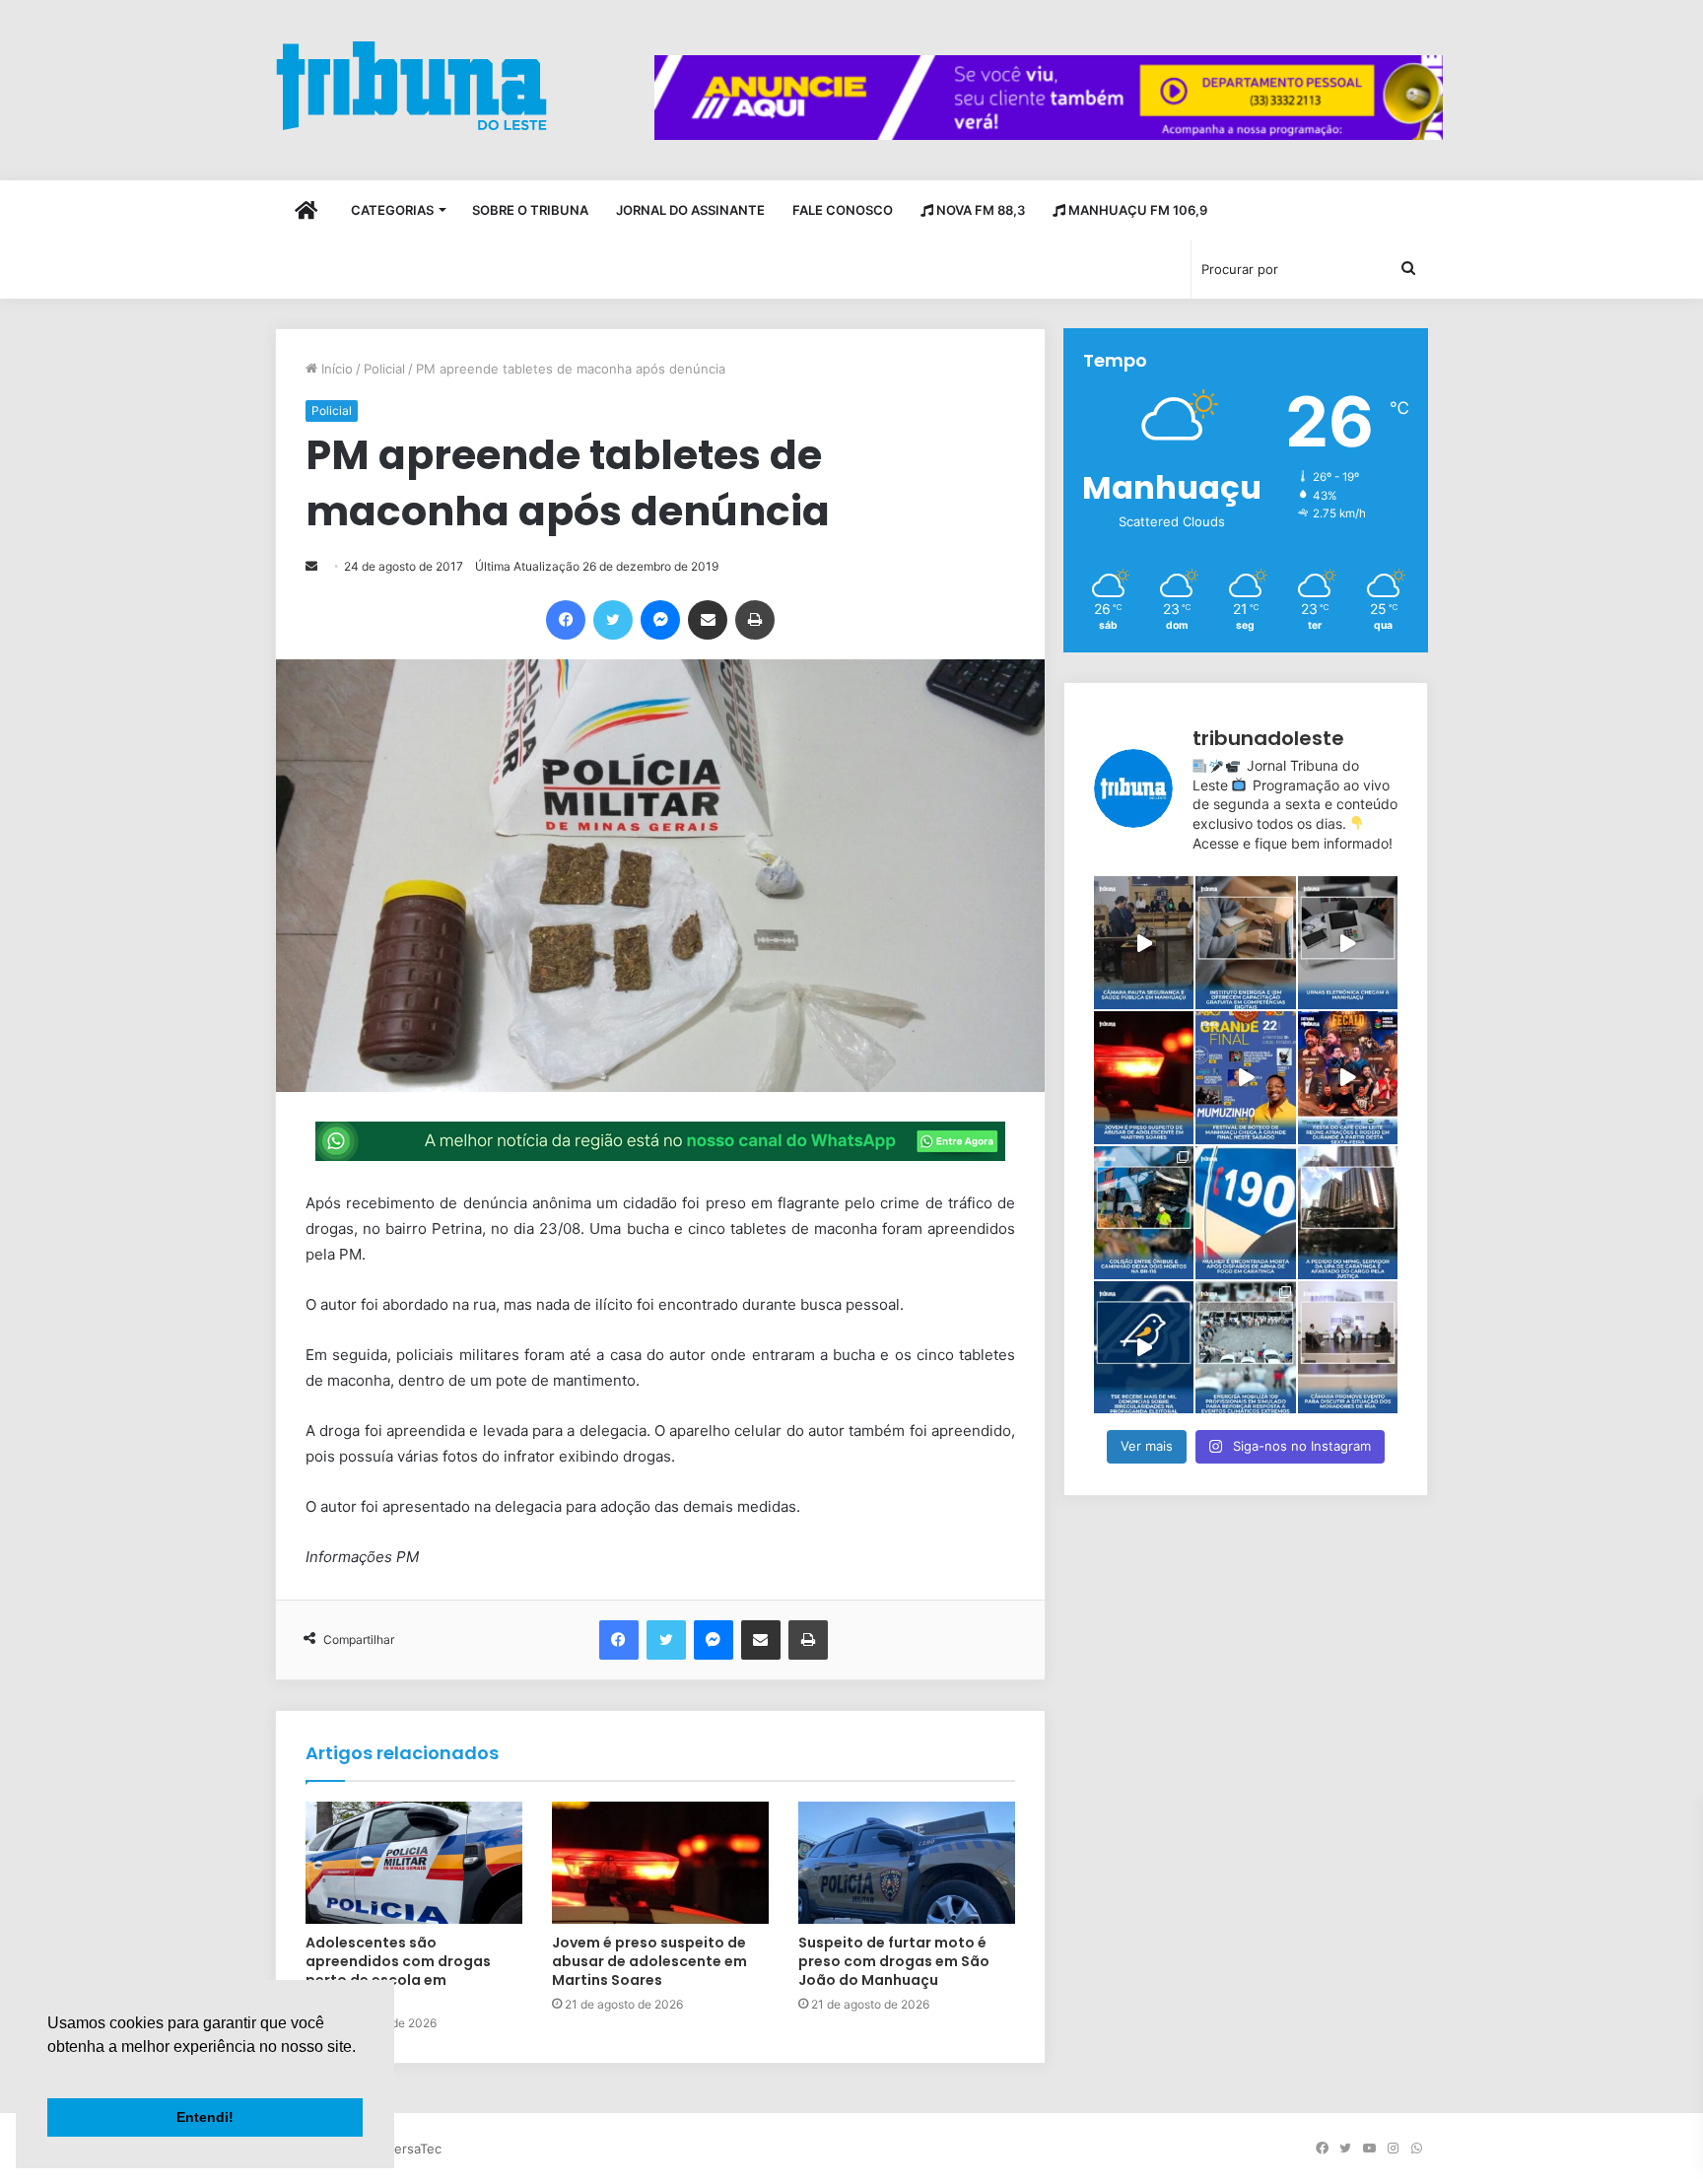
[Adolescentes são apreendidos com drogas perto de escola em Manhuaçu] (414, 1863)
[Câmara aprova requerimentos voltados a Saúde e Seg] (1144, 943)
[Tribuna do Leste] (411, 85)
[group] (1049, 98)
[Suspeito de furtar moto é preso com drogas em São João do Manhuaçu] (907, 1863)
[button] (50, 2072)
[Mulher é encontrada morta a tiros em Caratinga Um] (1245, 1213)
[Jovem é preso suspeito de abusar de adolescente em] (1144, 1078)
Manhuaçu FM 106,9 (1136, 210)
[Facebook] (566, 620)
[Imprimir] (755, 620)
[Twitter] (613, 620)
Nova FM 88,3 (979, 210)
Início (335, 369)
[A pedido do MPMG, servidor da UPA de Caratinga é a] (1348, 1213)
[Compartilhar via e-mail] (708, 620)
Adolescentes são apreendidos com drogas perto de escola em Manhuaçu (398, 1971)
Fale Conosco (843, 210)
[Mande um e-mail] (311, 566)
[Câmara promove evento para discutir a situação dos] (1348, 1348)
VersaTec (414, 2149)
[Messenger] (660, 620)
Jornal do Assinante (690, 210)
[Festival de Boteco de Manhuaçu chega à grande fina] (1245, 1078)
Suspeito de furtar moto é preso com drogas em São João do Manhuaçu (894, 1961)
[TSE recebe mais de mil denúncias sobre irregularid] (1144, 1348)
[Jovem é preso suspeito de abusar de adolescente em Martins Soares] (660, 1863)
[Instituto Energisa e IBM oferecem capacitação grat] (1245, 943)
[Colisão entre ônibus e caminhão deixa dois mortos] (1144, 1213)
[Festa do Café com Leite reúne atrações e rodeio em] (1348, 1078)
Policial (384, 369)
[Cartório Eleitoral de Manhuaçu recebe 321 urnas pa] (1348, 943)
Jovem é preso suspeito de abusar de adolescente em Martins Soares (649, 1961)
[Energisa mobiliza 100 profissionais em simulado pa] (1245, 1348)
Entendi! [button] (205, 2117)
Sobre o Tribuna (530, 210)
